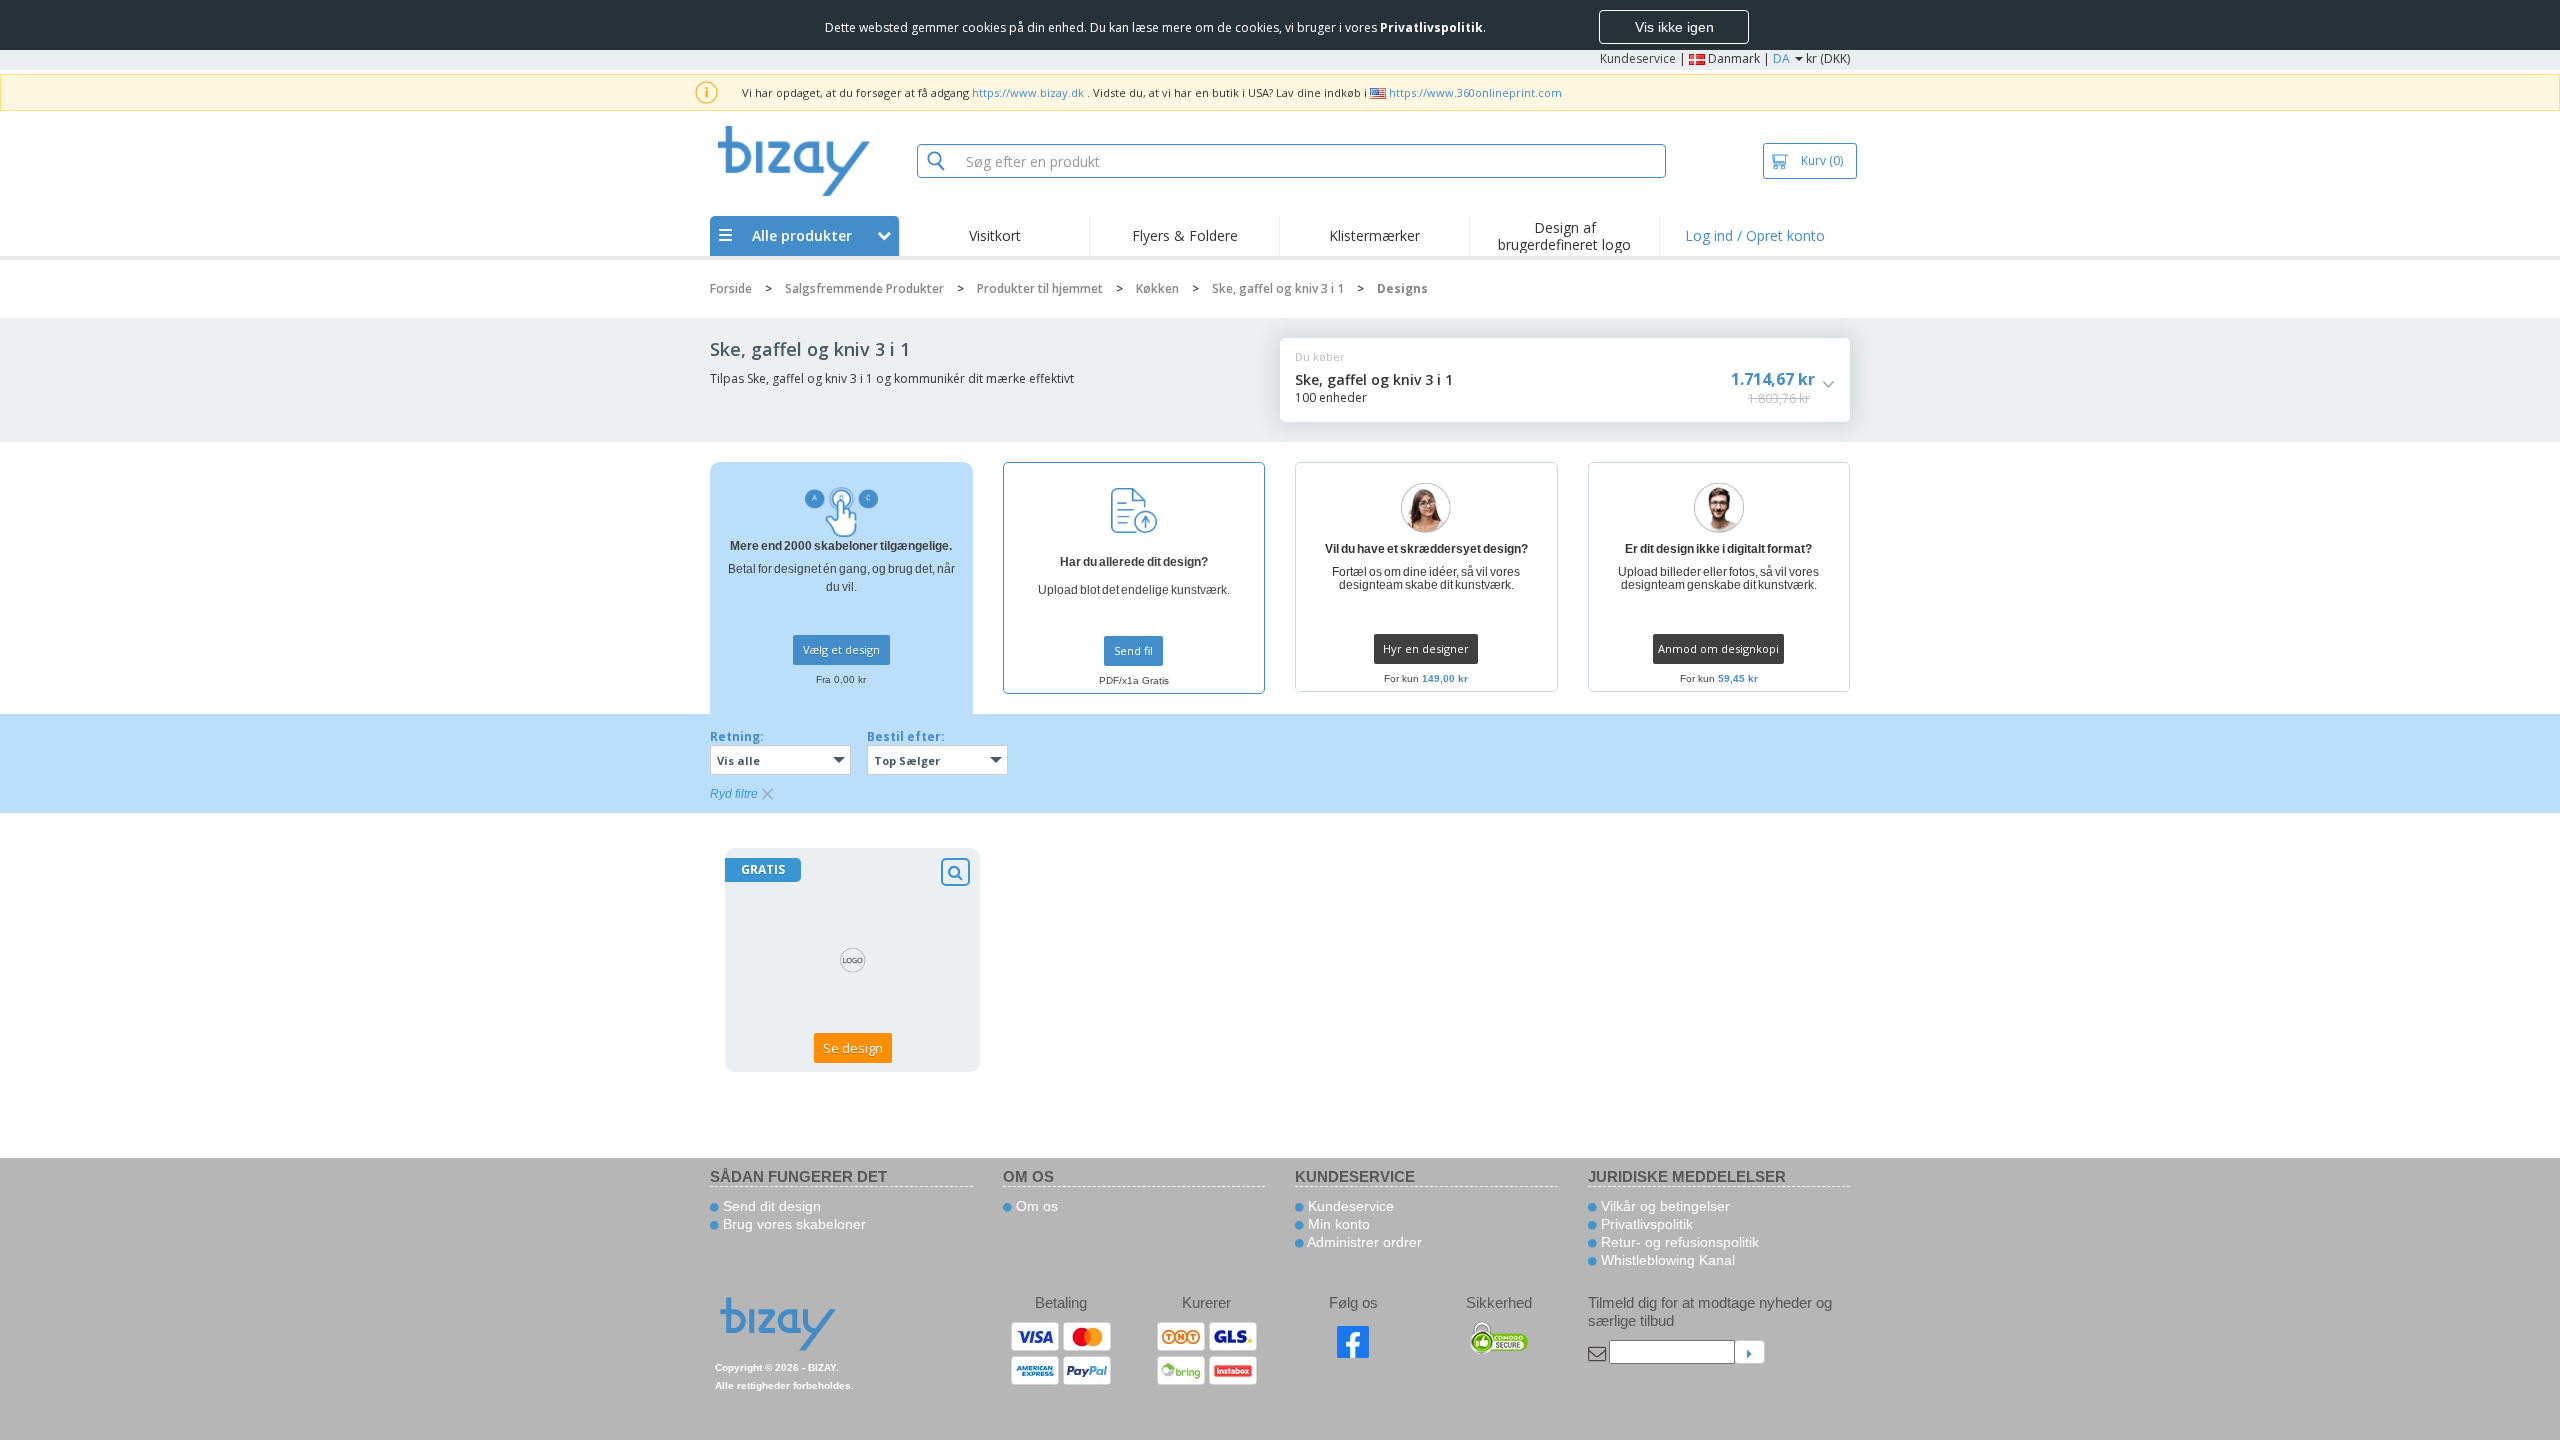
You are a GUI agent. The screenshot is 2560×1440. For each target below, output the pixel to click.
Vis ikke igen (1674, 27)
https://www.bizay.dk (1028, 92)
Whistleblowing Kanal (1666, 1260)
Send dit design (770, 1206)
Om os (1035, 1206)
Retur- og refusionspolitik (1678, 1242)
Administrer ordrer (1363, 1242)
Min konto (1337, 1224)
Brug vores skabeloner (792, 1224)
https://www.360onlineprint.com (1475, 92)
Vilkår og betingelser (1663, 1206)
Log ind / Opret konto (1755, 235)
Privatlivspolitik (1645, 1224)
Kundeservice (1638, 58)
